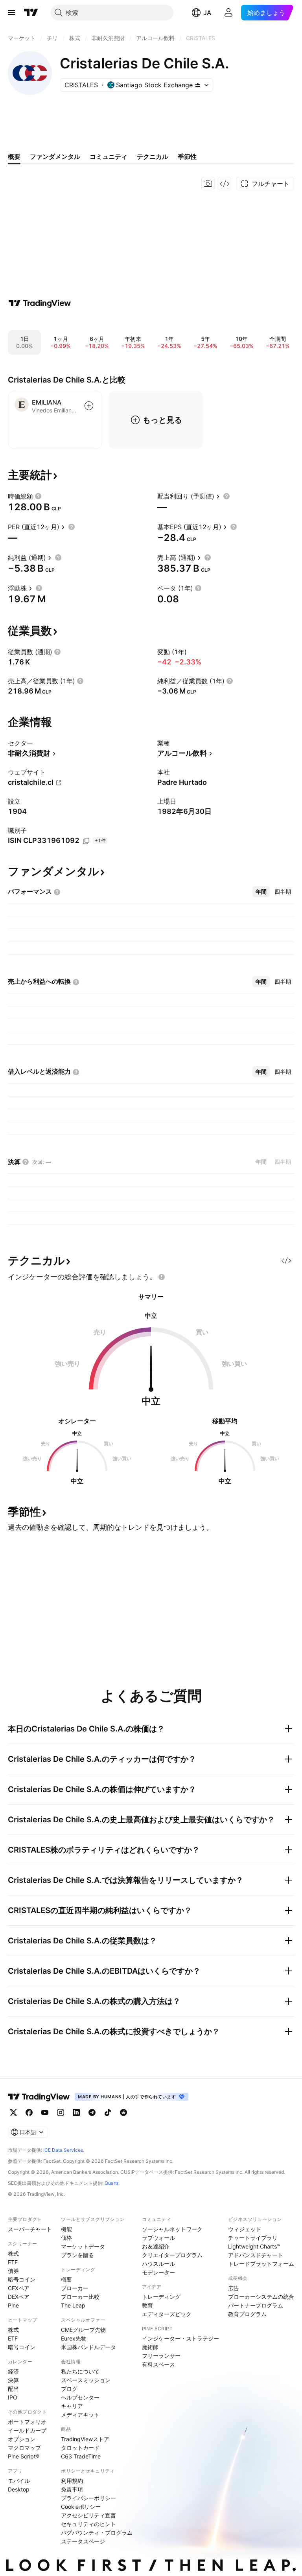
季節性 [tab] (187, 156)
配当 (13, 2389)
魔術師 (150, 2347)
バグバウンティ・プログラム (97, 2533)
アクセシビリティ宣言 (88, 2515)
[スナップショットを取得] (208, 184)
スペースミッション (86, 2380)
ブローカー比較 (80, 2297)
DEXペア (19, 2297)
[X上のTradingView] (13, 2112)
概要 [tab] (14, 156)
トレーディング (161, 2297)
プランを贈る (77, 2255)
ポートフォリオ (27, 2422)
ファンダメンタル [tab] (55, 156)
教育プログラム (247, 2314)
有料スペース (158, 2364)
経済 (13, 2371)
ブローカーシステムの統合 (261, 2297)
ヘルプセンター (80, 2397)
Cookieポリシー (81, 2507)
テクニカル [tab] (153, 156)
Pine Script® (24, 2456)
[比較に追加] (89, 406)
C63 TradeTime (81, 2456)
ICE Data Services (63, 2150)
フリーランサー (161, 2356)
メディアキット (80, 2415)
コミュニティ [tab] (109, 156)
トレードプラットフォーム (261, 2264)
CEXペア (19, 2288)
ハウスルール (158, 2264)
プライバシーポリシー (88, 2498)
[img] (198, 85)
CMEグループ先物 (83, 2330)
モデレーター (158, 2272)
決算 (13, 2380)
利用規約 (72, 2481)
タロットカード (80, 2448)
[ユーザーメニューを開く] (228, 13)
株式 (13, 2253)
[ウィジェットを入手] (225, 184)
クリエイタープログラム (172, 2255)
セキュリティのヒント (88, 2524)
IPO (13, 2397)
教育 (147, 2305)
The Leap (73, 2305)
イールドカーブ (27, 2430)
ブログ (69, 2389)
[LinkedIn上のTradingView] (76, 2112)
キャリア (72, 2406)
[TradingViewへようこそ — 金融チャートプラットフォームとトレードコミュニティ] (40, 303)
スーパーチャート (30, 2229)
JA (207, 13)
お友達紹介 (156, 2246)
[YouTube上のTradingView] (45, 2112)
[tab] (261, 892)
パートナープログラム (256, 2305)
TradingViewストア (85, 2439)
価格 (66, 2238)
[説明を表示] (38, 496)
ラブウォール (158, 2238)
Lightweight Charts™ (254, 2246)
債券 (13, 2271)
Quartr (111, 2183)
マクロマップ (24, 2448)
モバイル (19, 2481)
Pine (13, 2305)
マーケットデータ (83, 2246)
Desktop (19, 2489)
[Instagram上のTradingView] (61, 2112)
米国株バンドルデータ (88, 2347)
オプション (22, 2439)
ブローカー (75, 2288)
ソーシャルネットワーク (172, 2229)
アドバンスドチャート (256, 2255)
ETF (13, 2262)
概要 (66, 2279)
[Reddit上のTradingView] (123, 2112)
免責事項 (72, 2489)
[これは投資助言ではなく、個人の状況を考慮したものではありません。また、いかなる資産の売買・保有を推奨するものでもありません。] (162, 1277)
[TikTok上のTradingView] (108, 2112)
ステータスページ (83, 2541)
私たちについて (80, 2371)
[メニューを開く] (11, 13)
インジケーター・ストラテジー (180, 2338)
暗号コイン (22, 2279)
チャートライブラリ (253, 2238)
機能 (66, 2229)
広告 (234, 2288)
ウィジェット (245, 2229)
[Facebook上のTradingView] (29, 2112)
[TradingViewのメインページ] (31, 13)
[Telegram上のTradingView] (92, 2112)
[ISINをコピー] (86, 841)
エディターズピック (167, 2314)
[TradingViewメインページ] (39, 2097)
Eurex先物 (74, 2338)
